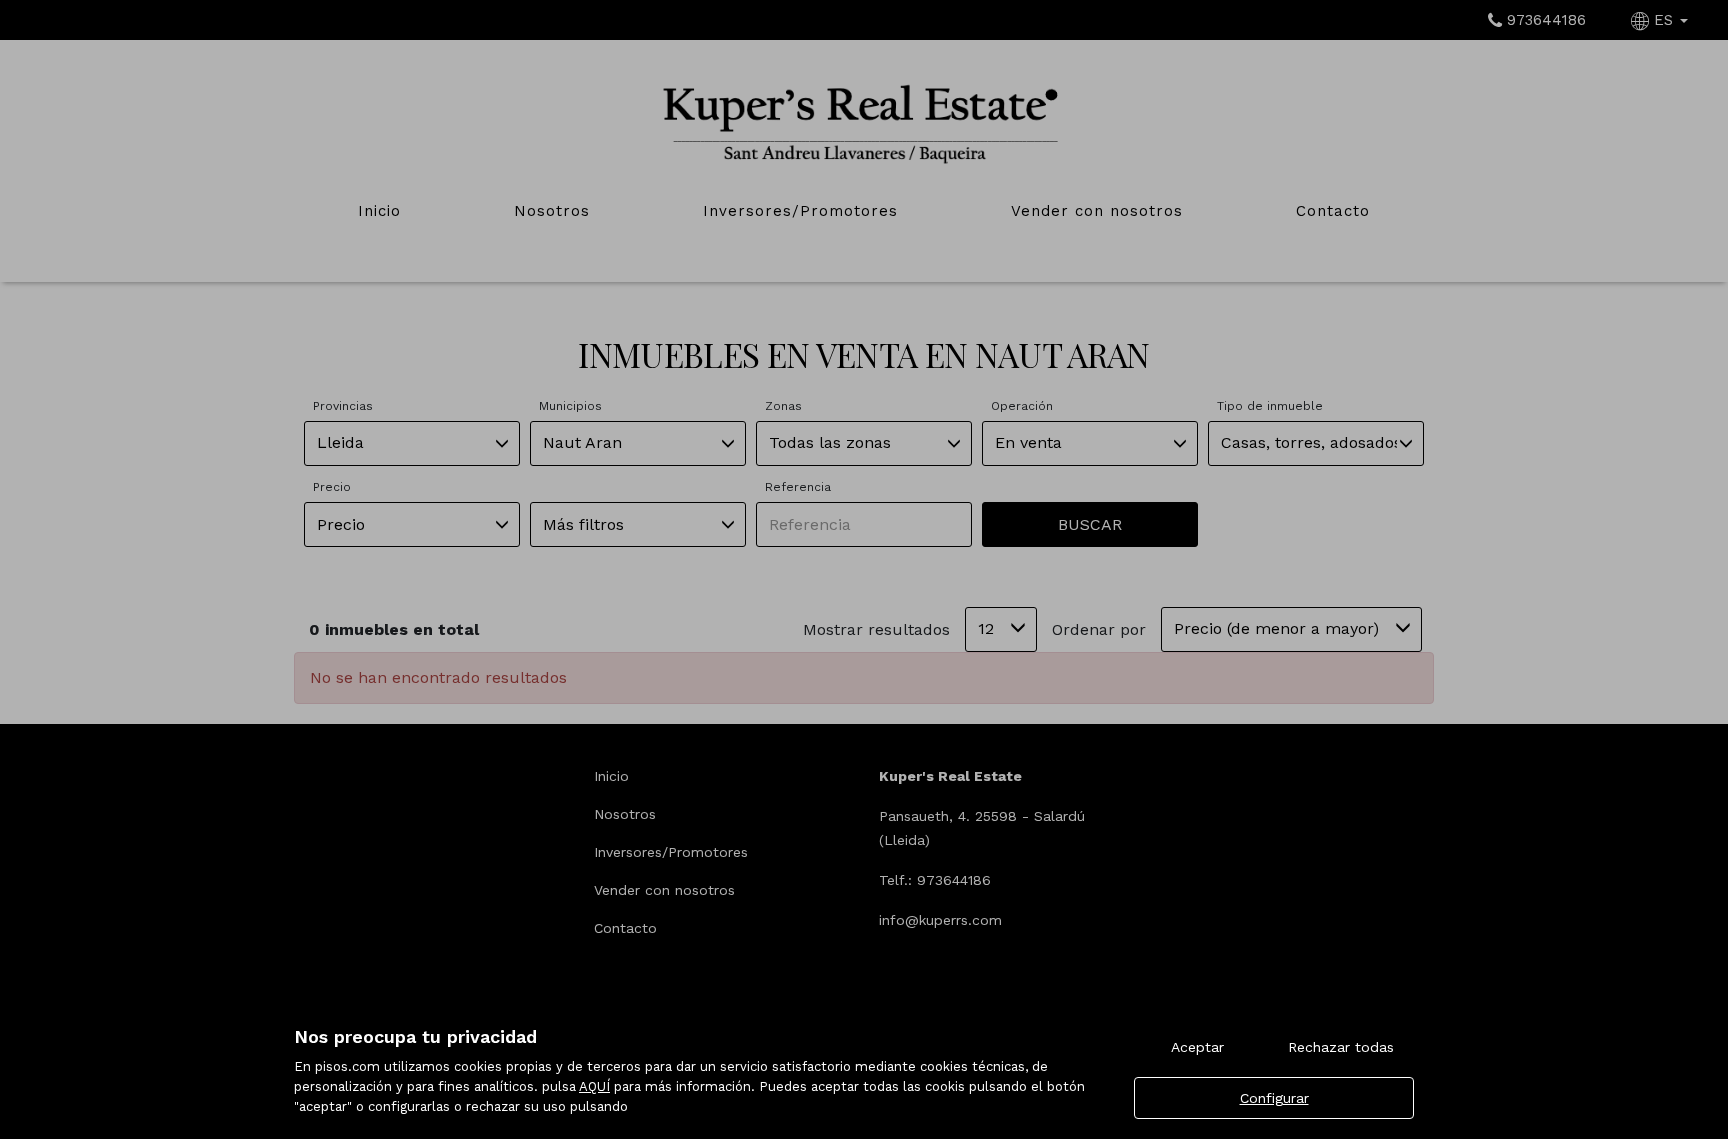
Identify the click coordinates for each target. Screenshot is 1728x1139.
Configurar (1274, 1098)
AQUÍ (594, 1086)
